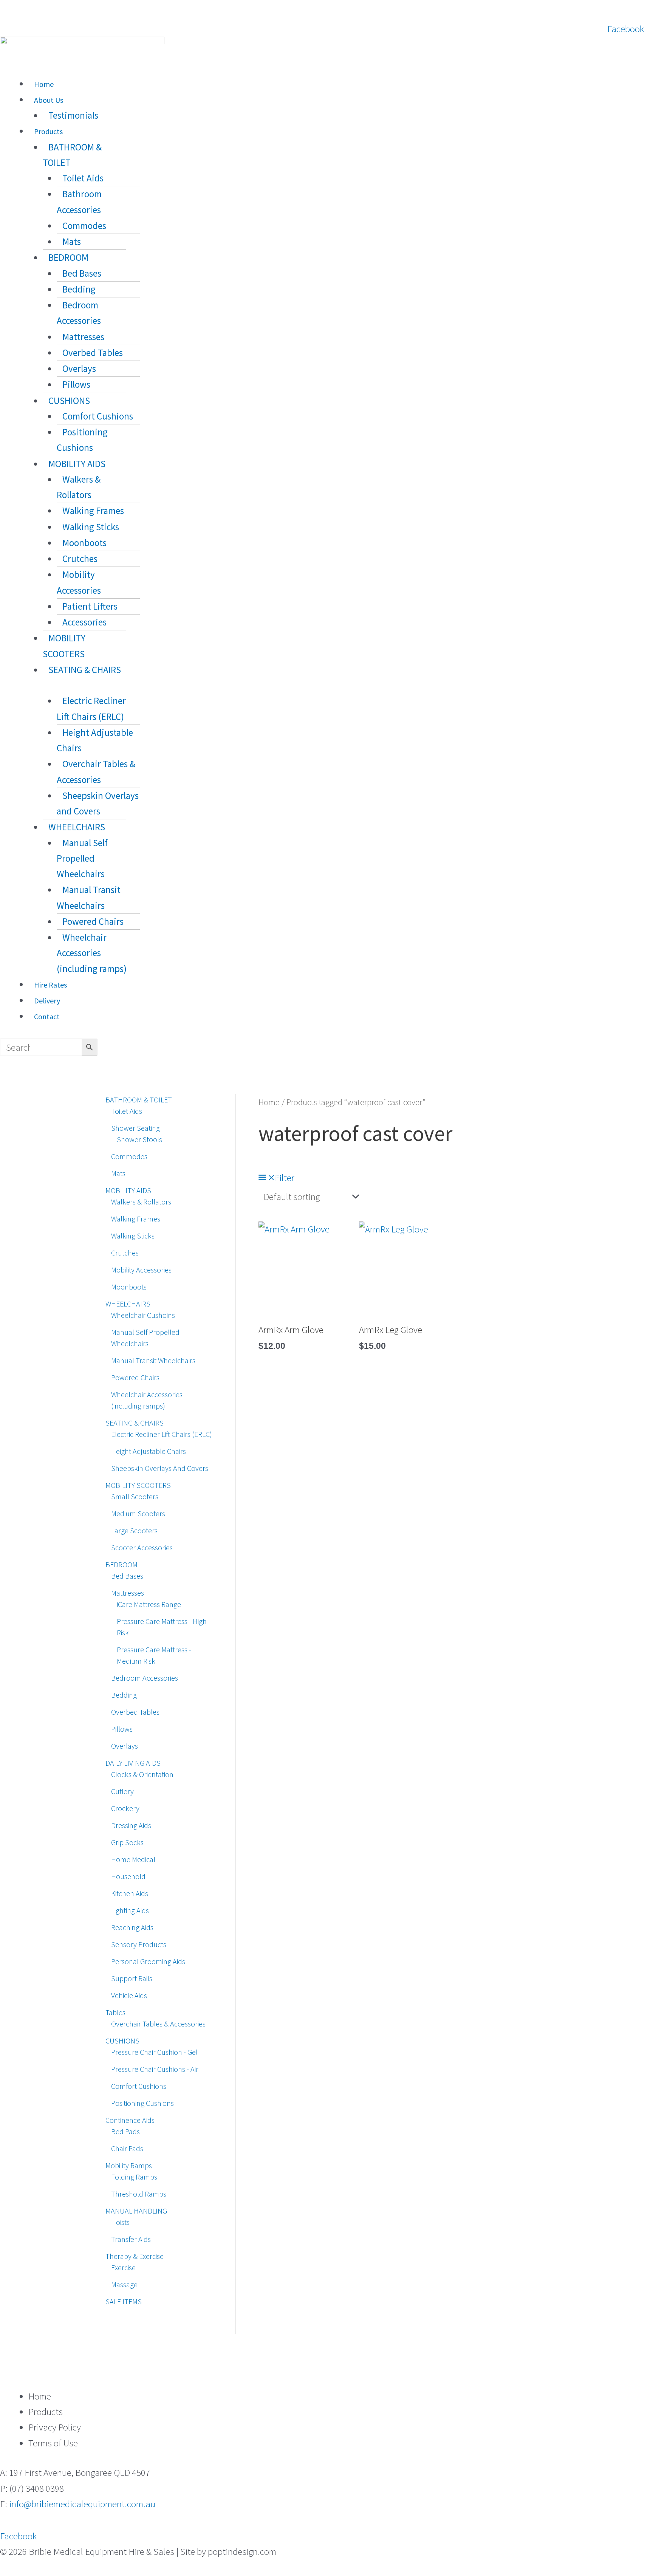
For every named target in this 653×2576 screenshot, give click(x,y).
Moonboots (84, 543)
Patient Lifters (90, 606)
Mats (72, 241)
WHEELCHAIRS (77, 827)
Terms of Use (53, 2443)
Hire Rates (50, 985)
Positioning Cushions (82, 440)
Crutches (80, 559)
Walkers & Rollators (79, 487)
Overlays (79, 368)
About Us (49, 100)
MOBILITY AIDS (77, 464)
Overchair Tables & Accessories (96, 772)
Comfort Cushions (98, 416)
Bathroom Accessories (79, 202)
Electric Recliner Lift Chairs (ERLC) (91, 708)
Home (44, 84)
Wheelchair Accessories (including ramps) (92, 953)
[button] (185, 68)
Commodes (84, 226)
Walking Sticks (91, 527)
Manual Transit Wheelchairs (89, 897)
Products (48, 131)
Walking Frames (93, 511)
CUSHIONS (69, 401)
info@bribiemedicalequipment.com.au (82, 2504)
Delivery (47, 1001)
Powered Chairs (93, 921)
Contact (47, 1016)
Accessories (84, 622)
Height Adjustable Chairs (95, 740)
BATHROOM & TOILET (72, 155)
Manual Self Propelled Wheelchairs (82, 858)
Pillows (76, 384)
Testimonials (73, 115)
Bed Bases (82, 273)
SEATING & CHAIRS (85, 670)
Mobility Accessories (79, 582)
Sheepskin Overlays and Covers (98, 803)
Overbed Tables (93, 353)
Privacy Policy (55, 2427)
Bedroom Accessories (79, 313)
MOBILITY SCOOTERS (64, 646)
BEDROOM (68, 257)
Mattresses (83, 337)
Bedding (79, 289)
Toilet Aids (83, 178)
